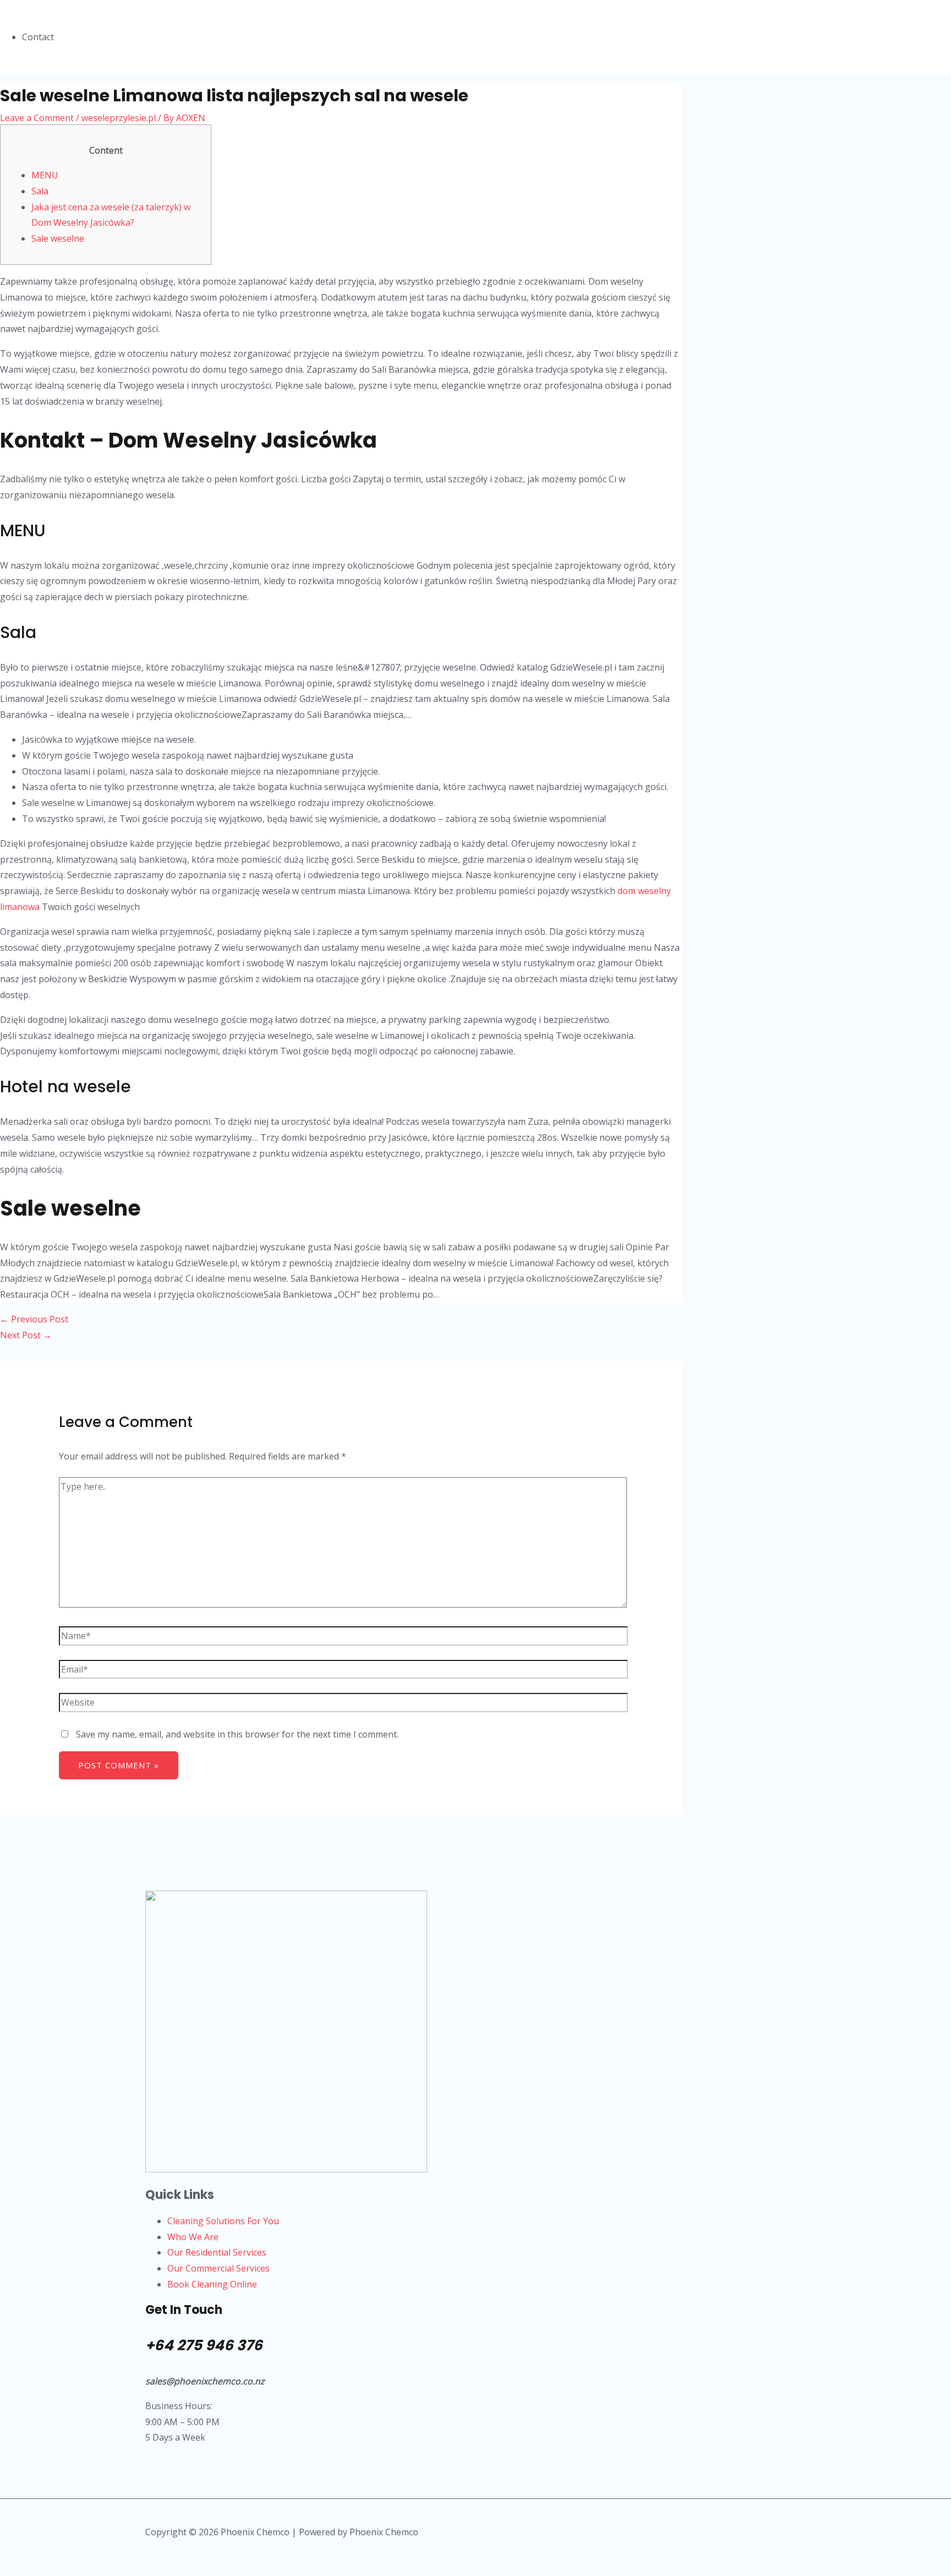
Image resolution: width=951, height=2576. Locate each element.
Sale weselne (58, 238)
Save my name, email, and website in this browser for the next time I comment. (237, 1734)
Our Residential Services (217, 2252)
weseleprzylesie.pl (119, 118)
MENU (45, 175)
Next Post (26, 1335)
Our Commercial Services (218, 2268)
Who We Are (193, 2237)
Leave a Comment (37, 118)
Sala (40, 191)
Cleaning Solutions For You (223, 2221)
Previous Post (34, 1319)
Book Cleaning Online (212, 2284)
